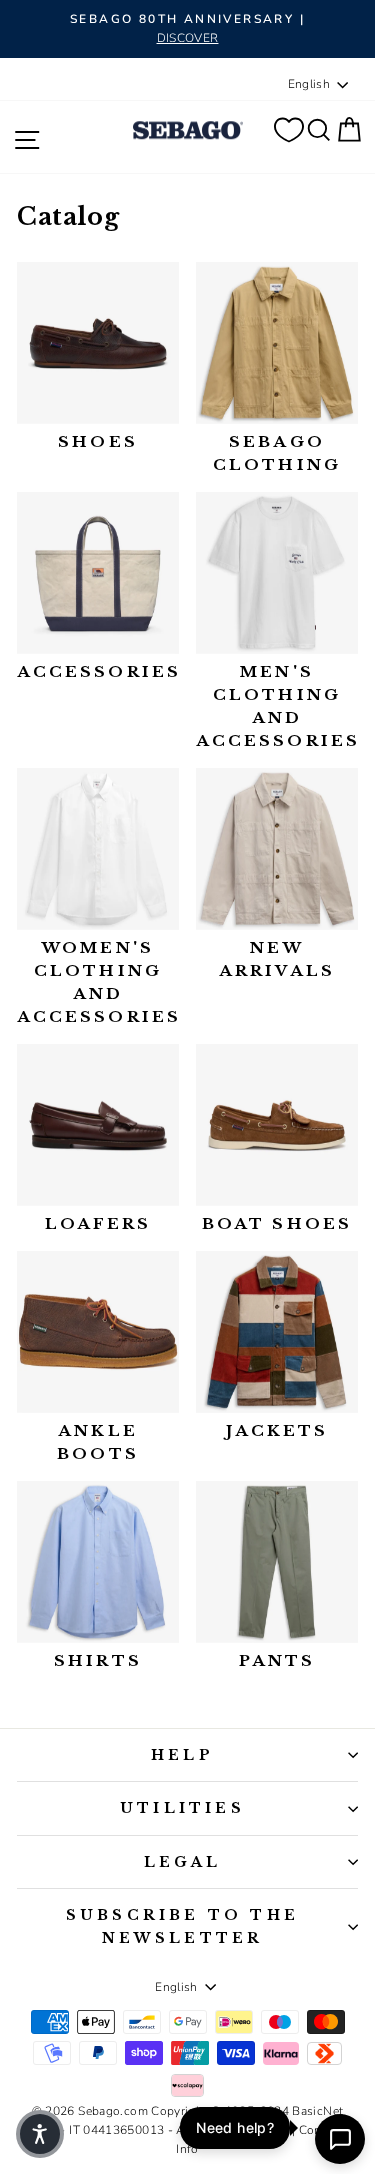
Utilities (182, 1808)
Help (182, 1755)
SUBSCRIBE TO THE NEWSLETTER (182, 1926)
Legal (183, 1862)
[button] (40, 2134)
